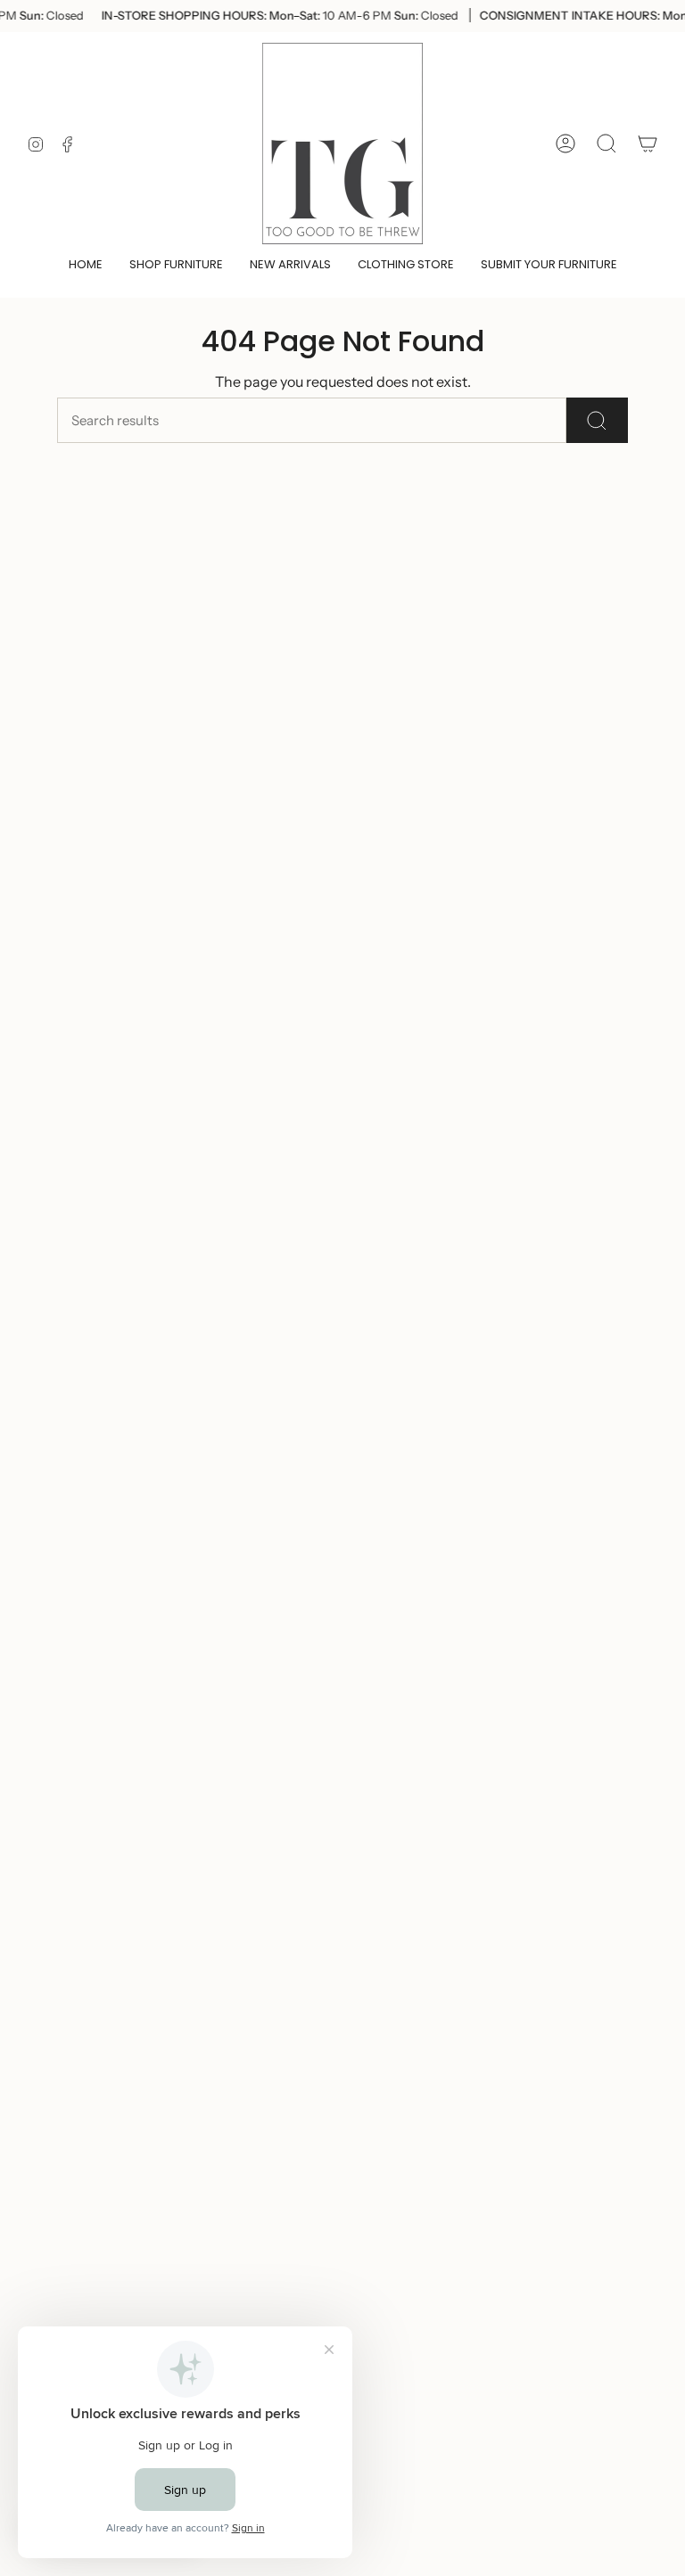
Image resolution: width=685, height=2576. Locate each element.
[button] (176, 266)
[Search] (597, 420)
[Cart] (648, 144)
